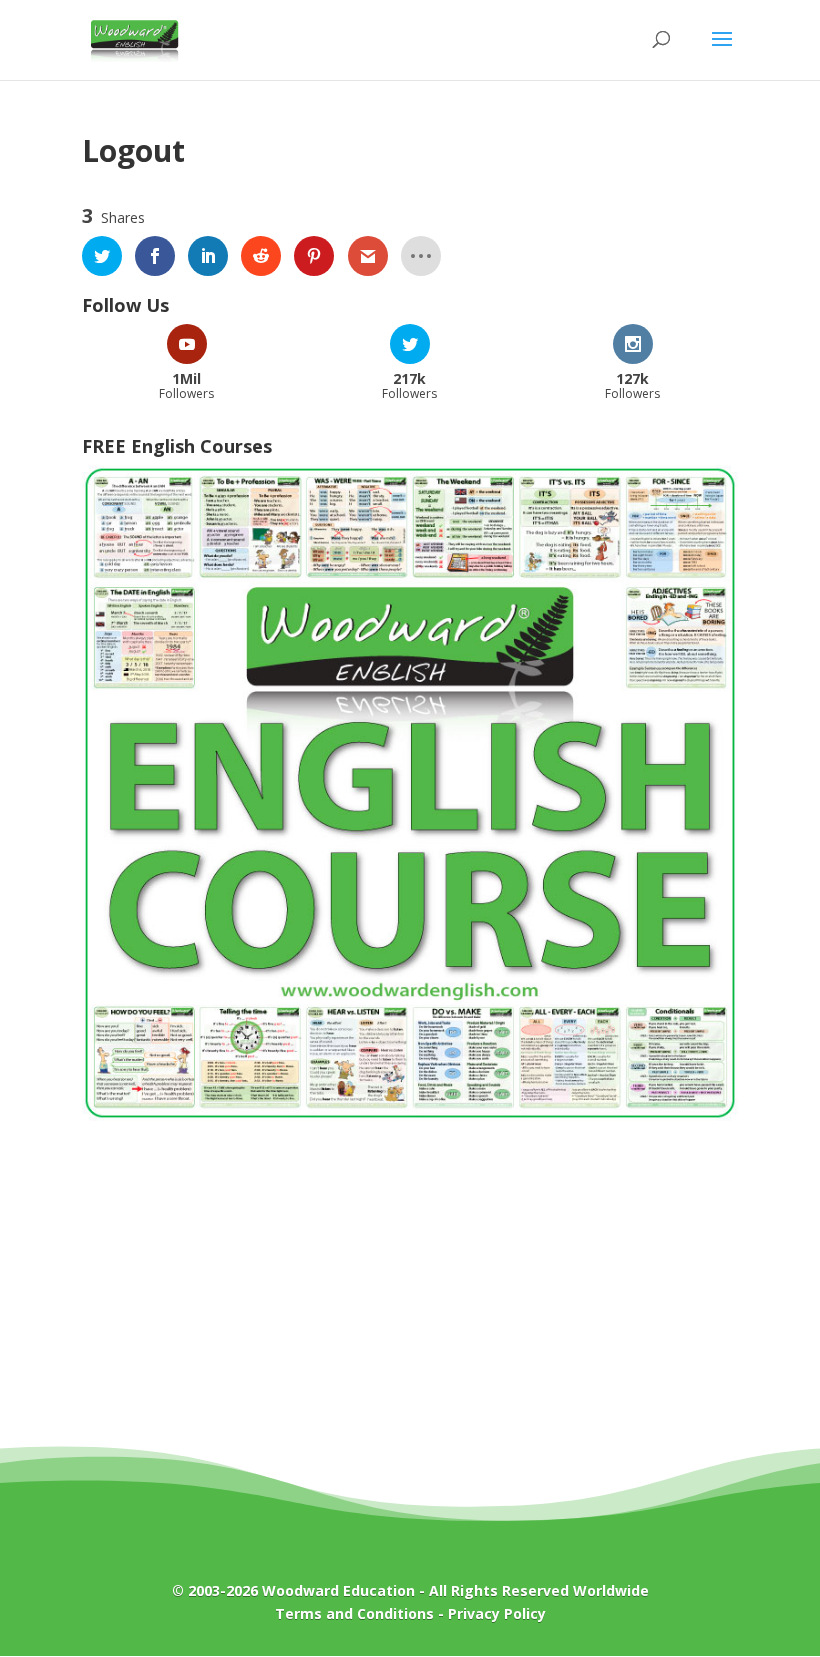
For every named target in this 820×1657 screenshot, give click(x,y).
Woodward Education (338, 1590)
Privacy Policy (497, 1613)
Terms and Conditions (354, 1613)
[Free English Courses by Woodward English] (410, 1115)
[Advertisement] (410, 1298)
